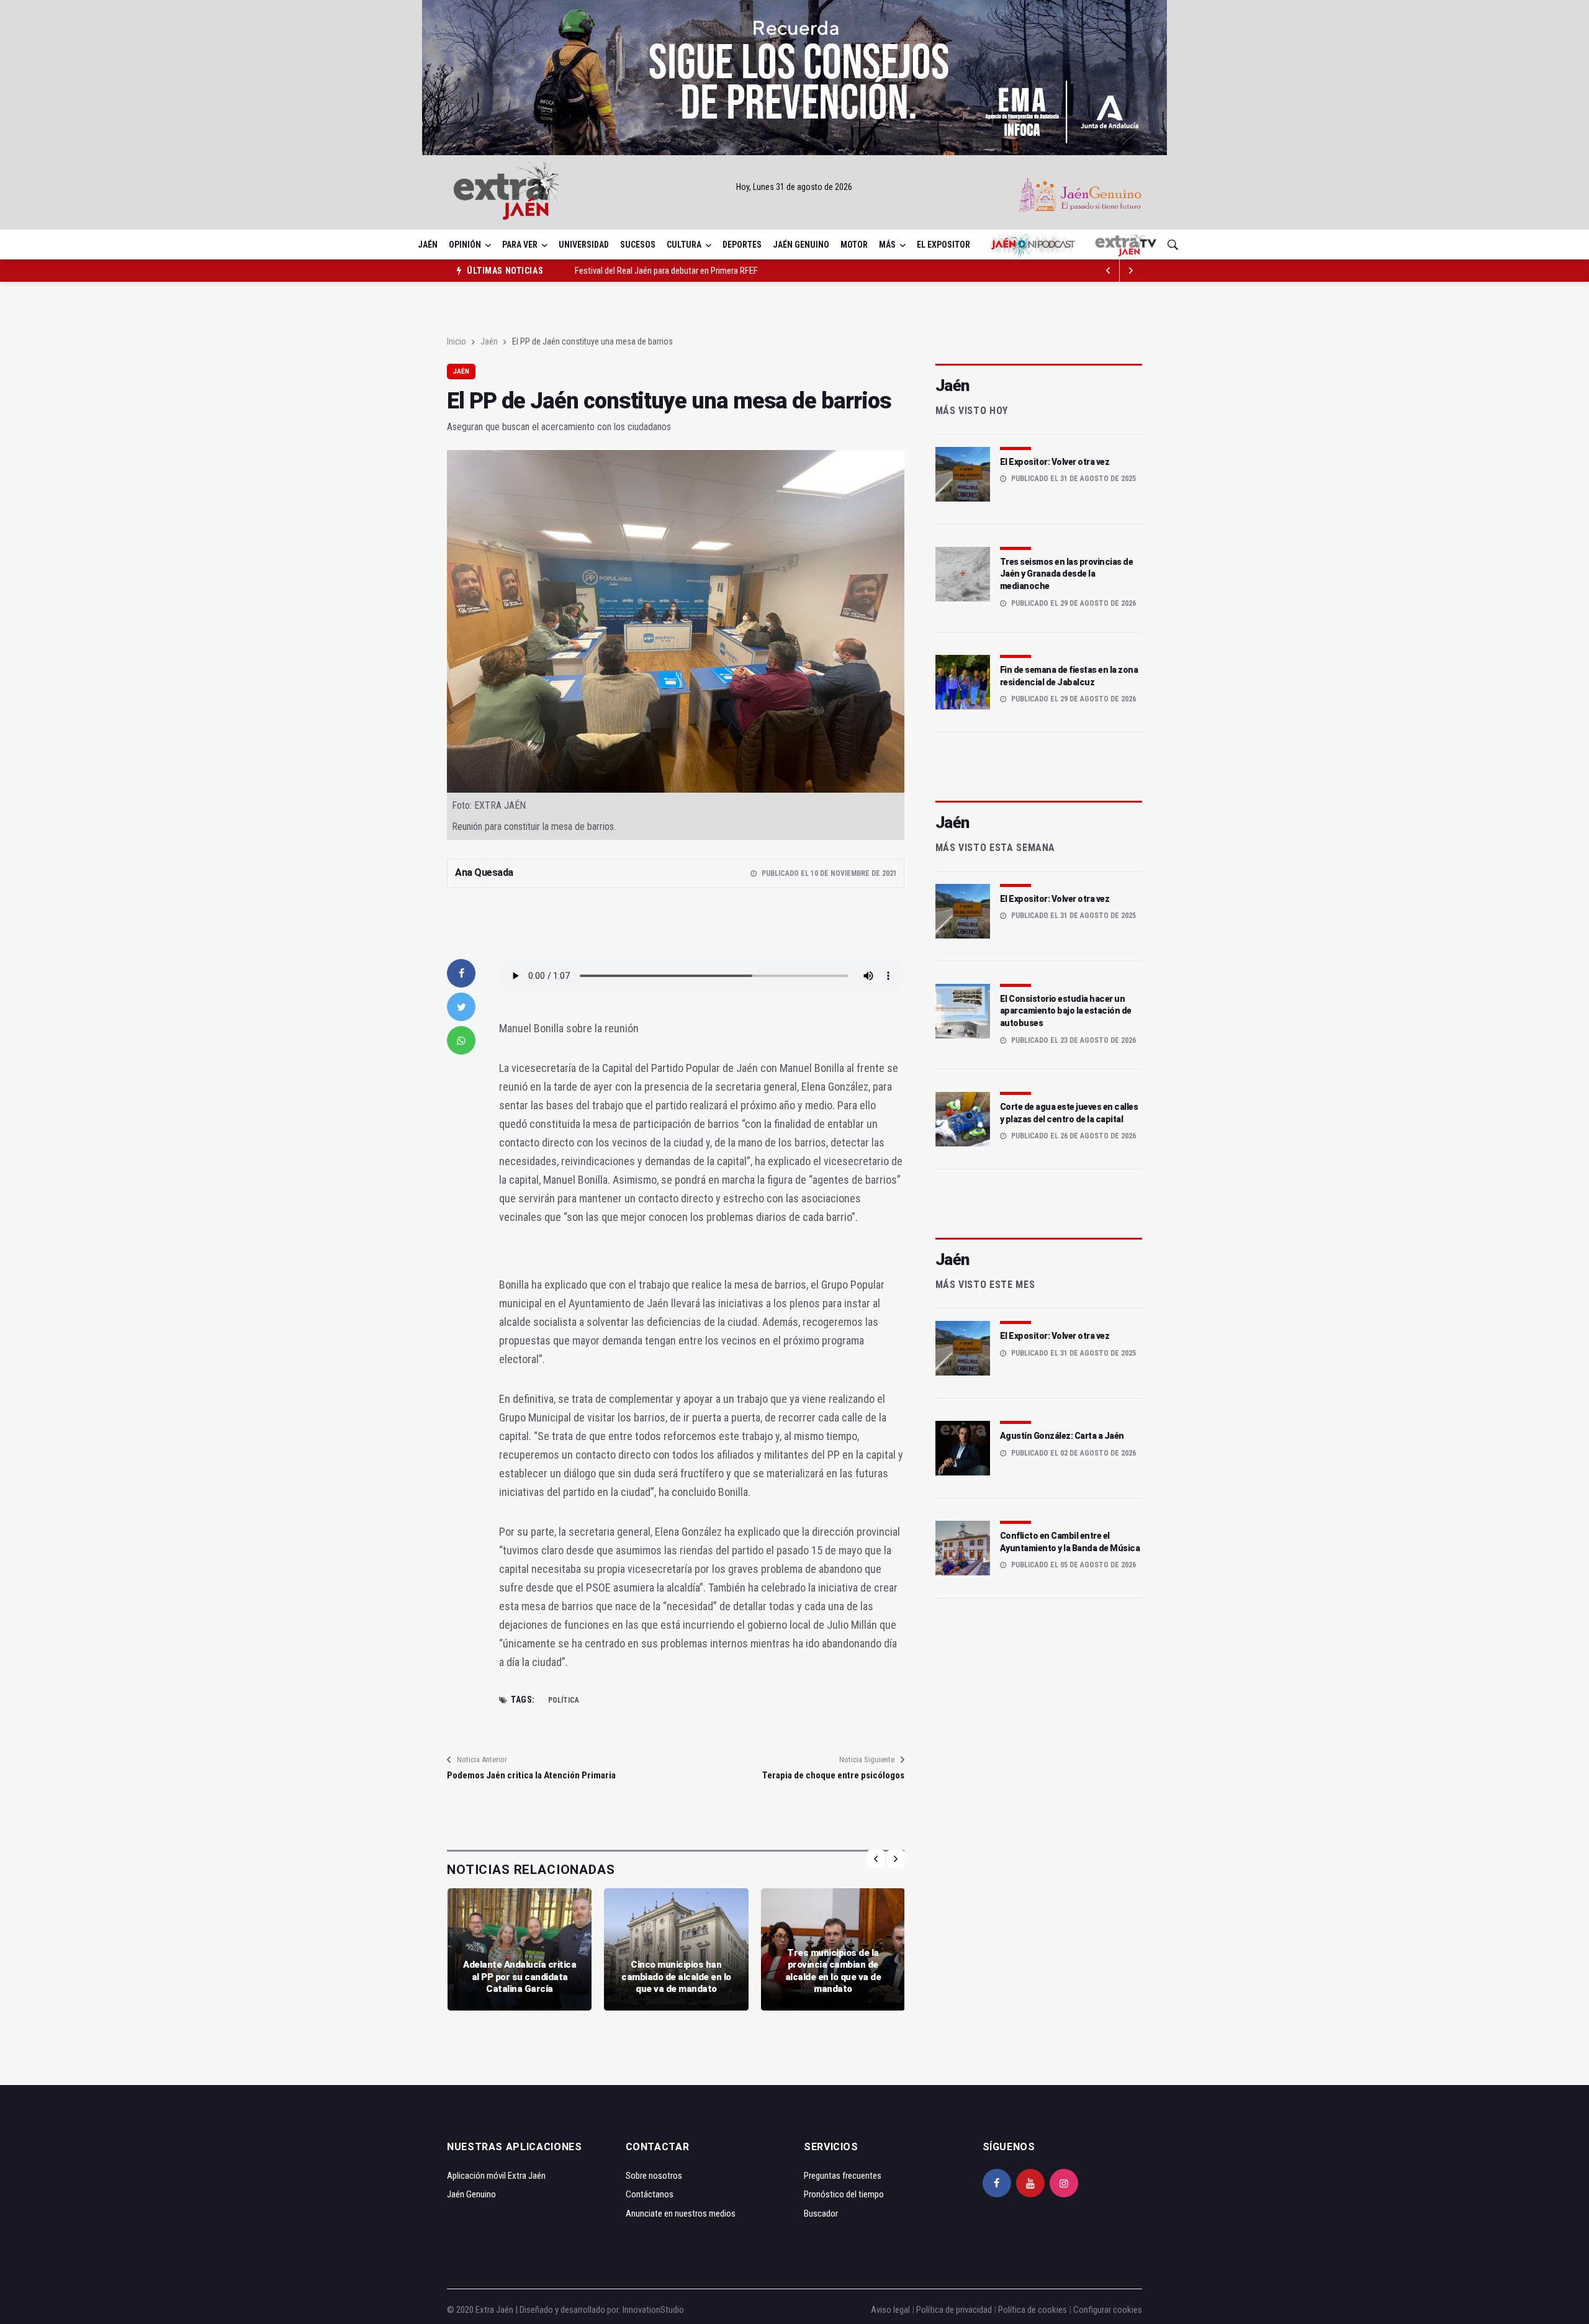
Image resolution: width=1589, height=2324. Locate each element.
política (564, 1700)
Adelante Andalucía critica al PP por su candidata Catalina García (520, 1977)
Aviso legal (890, 2310)
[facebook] (461, 973)
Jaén (428, 245)
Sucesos (638, 245)
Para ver (520, 245)
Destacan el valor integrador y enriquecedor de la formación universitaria (703, 271)
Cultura (684, 245)
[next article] (1109, 271)
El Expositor (943, 245)
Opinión (465, 245)
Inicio (457, 341)
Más (887, 245)
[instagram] (1064, 2183)
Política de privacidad (954, 2310)
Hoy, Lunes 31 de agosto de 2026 (794, 187)
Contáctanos (650, 2194)
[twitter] (461, 1007)
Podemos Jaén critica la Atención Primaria (531, 1775)
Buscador (821, 2214)
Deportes (742, 245)
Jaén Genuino (801, 245)
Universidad (584, 245)
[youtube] (1030, 2183)
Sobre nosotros (654, 2176)
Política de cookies (1033, 2310)
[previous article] (1131, 271)
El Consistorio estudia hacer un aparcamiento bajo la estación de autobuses (1066, 1011)
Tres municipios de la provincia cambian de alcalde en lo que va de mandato (833, 1971)
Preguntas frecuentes (843, 2176)
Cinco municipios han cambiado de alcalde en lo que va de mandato (676, 1977)
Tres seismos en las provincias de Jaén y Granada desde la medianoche (1067, 574)
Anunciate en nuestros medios (681, 2214)
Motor (854, 245)
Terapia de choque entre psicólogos (833, 1775)
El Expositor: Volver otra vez (1055, 462)
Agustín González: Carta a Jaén (1062, 1436)
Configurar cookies (1108, 2310)
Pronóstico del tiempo (844, 2194)
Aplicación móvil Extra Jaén (496, 2176)
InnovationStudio (653, 2310)
